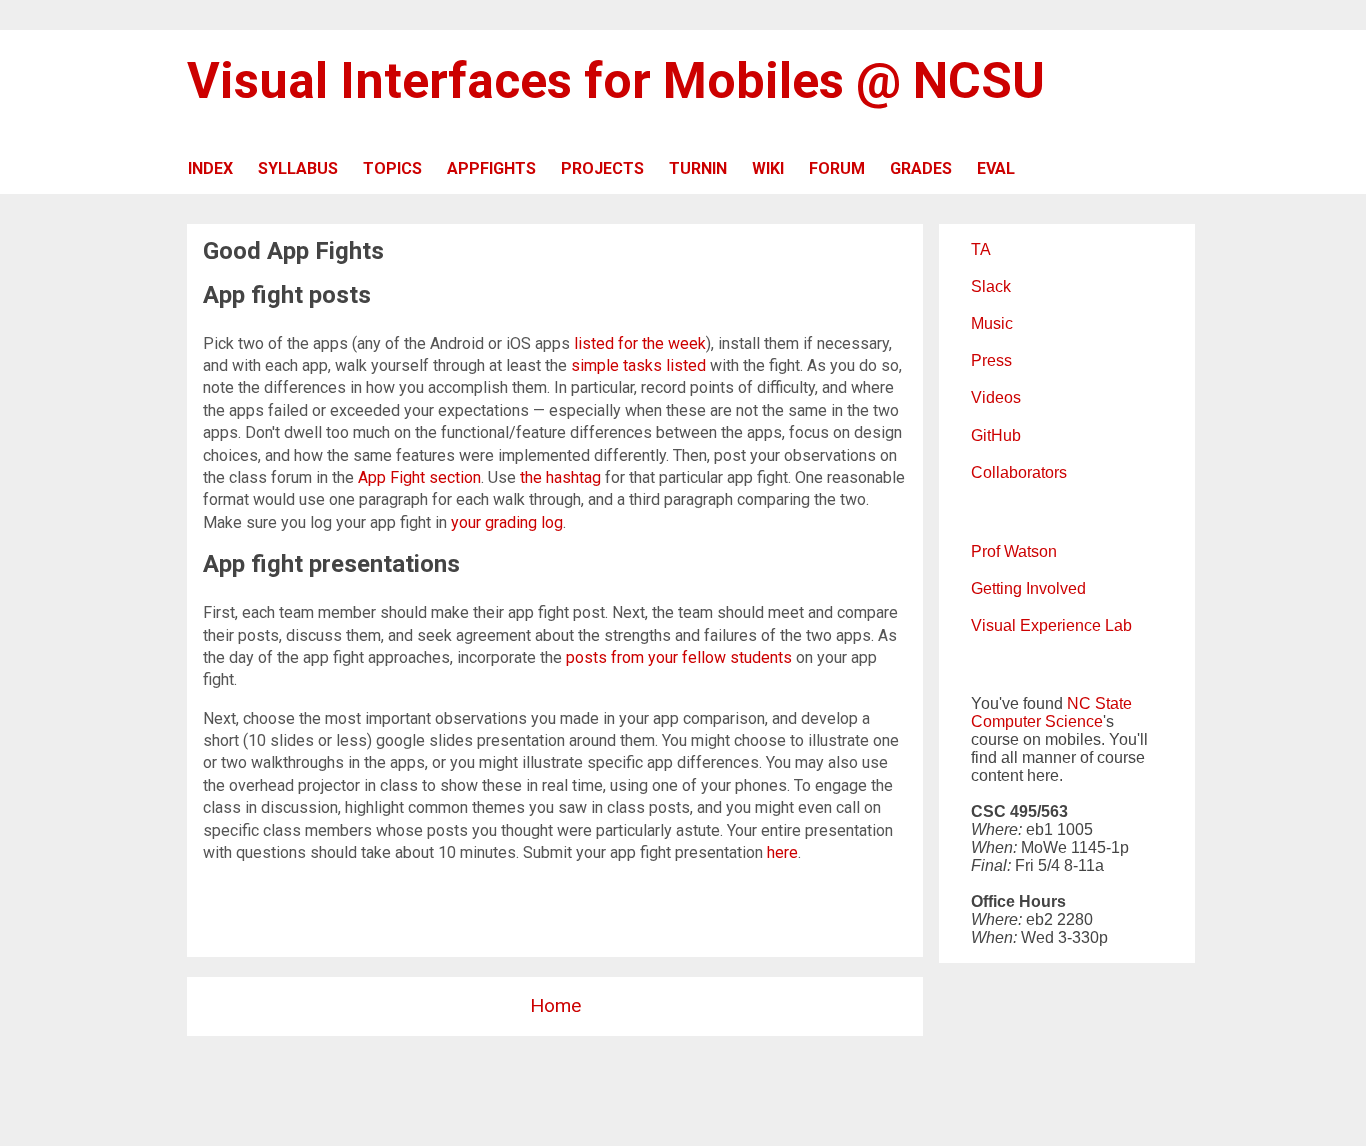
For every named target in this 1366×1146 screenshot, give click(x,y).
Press (991, 360)
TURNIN (698, 168)
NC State (1099, 703)
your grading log (507, 522)
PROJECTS (602, 168)
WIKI (768, 168)
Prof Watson (1014, 551)
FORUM (837, 168)
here (782, 852)
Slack (991, 286)
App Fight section (419, 477)
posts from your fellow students (679, 657)
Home (555, 1005)
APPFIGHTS (491, 168)
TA (981, 249)
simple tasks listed (638, 365)
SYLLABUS (298, 168)
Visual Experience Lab (1051, 625)
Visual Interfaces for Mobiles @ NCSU (616, 81)
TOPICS (392, 168)
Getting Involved (1028, 588)
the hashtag (560, 477)
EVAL (996, 168)
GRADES (921, 168)
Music (992, 323)
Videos (996, 397)
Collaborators (1019, 472)
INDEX (210, 168)
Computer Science (1037, 721)
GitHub (996, 435)
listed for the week (640, 343)
